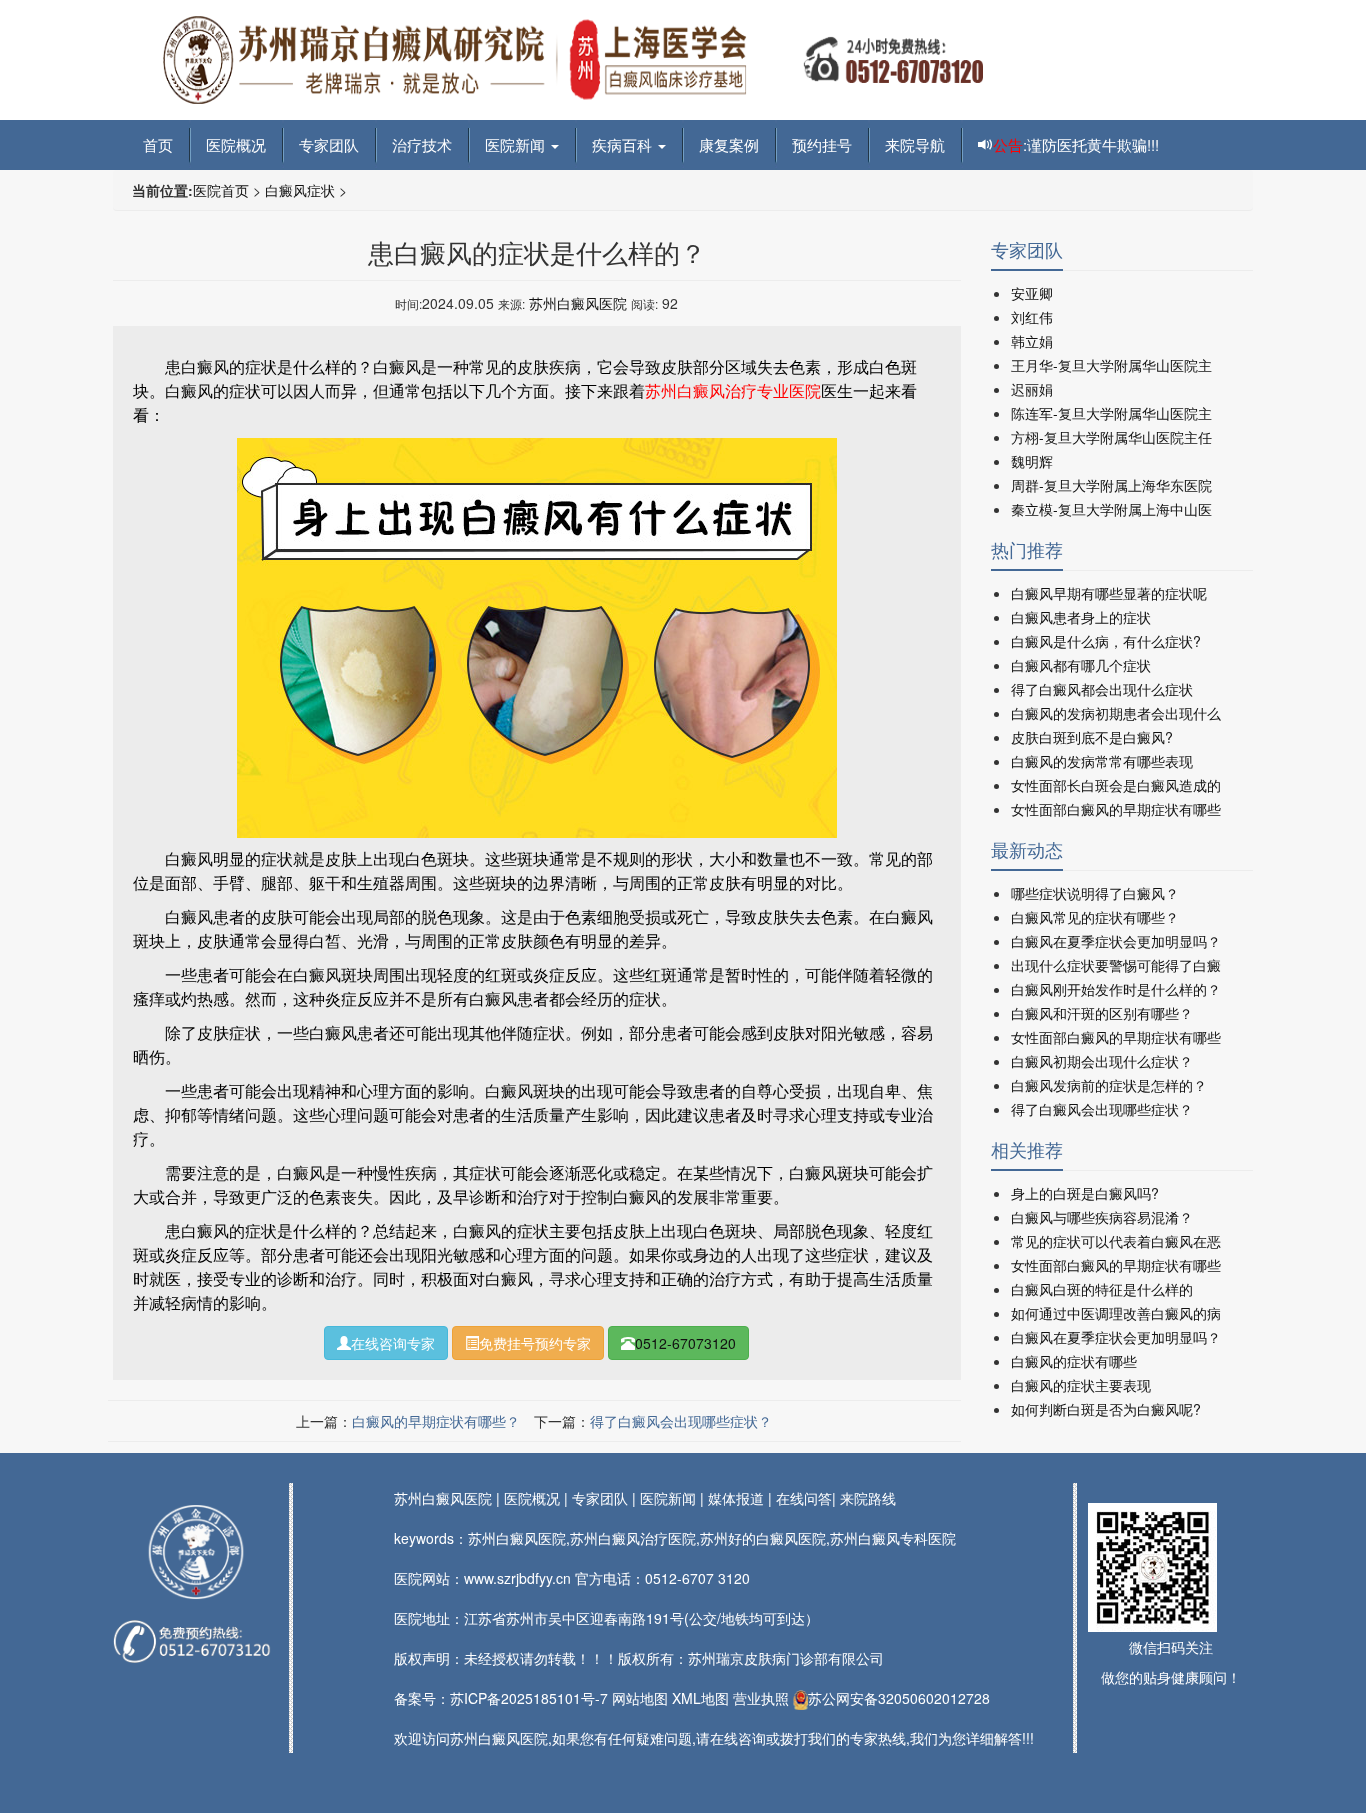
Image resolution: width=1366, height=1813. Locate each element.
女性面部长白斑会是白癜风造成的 (1116, 785)
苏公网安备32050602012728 (899, 1698)
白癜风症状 (300, 190)
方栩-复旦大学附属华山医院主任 (1111, 437)
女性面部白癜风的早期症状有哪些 (1116, 809)
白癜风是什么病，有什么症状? (1106, 641)
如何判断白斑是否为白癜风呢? (1106, 1409)
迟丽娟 (1032, 389)
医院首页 (221, 190)
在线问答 (804, 1498)
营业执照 (761, 1698)
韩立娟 (1032, 341)
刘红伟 (1032, 317)
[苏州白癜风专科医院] (573, 58)
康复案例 (729, 144)
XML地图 (700, 1698)
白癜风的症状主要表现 (1081, 1385)
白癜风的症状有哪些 (1074, 1361)
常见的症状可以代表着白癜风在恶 (1116, 1241)
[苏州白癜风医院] (195, 1551)
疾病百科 (624, 144)
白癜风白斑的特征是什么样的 (1102, 1289)
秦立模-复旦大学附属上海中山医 (1111, 509)
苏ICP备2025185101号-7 (529, 1698)
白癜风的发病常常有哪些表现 (1102, 761)
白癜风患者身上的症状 (1081, 617)
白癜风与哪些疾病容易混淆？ (1102, 1217)
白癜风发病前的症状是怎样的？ (1109, 1085)
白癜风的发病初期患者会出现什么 (1116, 713)
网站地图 (640, 1698)
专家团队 (329, 144)
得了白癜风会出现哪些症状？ (681, 1421)
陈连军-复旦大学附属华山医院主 (1111, 413)
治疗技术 (422, 144)
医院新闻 (517, 144)
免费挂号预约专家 (535, 1343)
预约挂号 (822, 144)
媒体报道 (736, 1498)
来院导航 (915, 144)
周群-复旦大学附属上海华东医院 (1111, 485)
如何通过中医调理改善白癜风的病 (1116, 1313)
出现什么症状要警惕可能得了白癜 (1116, 965)
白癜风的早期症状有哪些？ (436, 1421)
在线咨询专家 (393, 1343)
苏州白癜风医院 (578, 303)
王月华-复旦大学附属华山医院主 (1111, 365)
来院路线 (868, 1498)
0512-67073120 (685, 1343)
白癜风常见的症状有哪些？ (1095, 917)
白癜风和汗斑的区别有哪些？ (1102, 1013)
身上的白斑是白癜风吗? (1085, 1193)
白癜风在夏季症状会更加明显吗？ (1116, 941)
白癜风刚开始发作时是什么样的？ (1116, 989)
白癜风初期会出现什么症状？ (1102, 1061)
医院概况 (236, 144)
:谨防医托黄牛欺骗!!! (1076, 144)
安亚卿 (1032, 293)
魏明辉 (1032, 461)
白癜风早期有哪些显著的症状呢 (1109, 593)
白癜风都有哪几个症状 (1081, 665)
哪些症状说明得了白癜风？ (1095, 893)
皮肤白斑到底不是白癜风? (1092, 737)
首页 (158, 144)
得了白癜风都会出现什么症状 (1102, 689)
